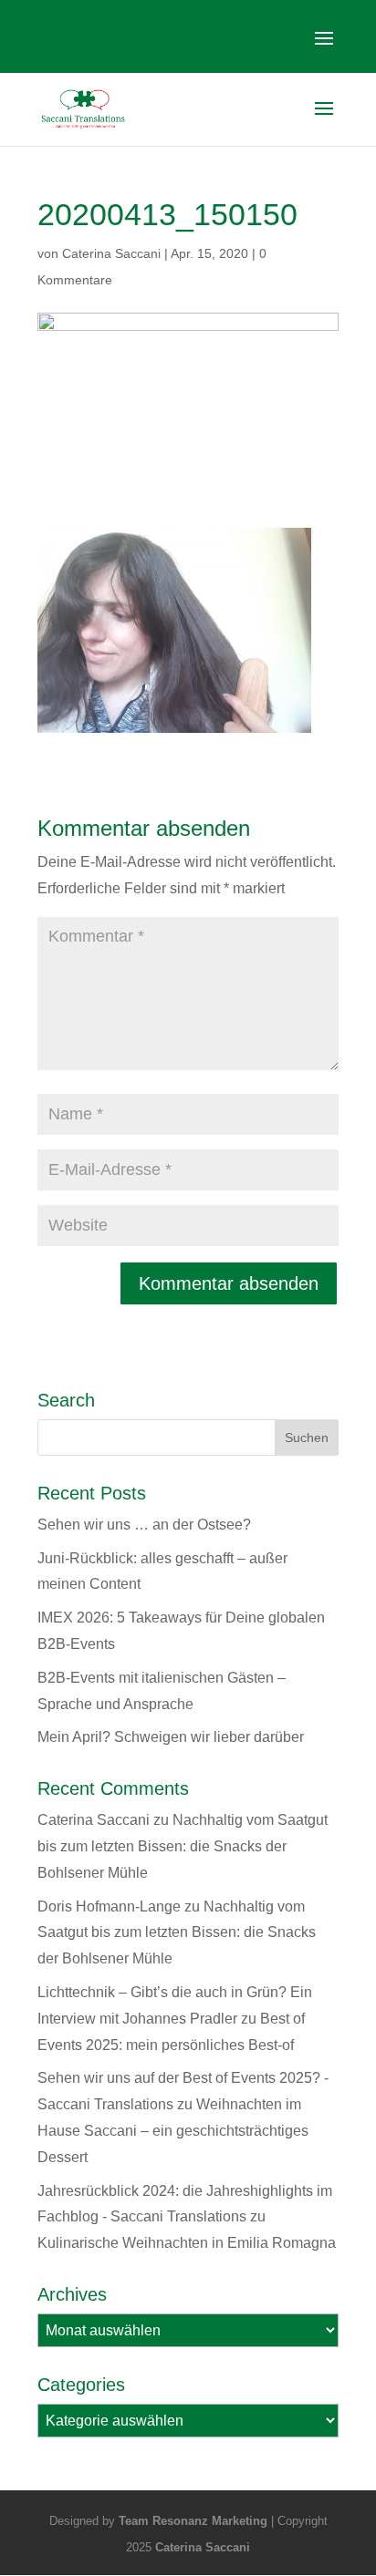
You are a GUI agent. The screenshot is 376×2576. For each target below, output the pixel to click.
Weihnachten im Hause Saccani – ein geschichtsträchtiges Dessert (173, 2131)
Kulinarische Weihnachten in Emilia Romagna (187, 2243)
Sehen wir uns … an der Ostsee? (144, 1525)
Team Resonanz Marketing (193, 2521)
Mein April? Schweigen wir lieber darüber (171, 1737)
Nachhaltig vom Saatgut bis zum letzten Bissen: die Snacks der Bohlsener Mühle (183, 1846)
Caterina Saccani (111, 253)
